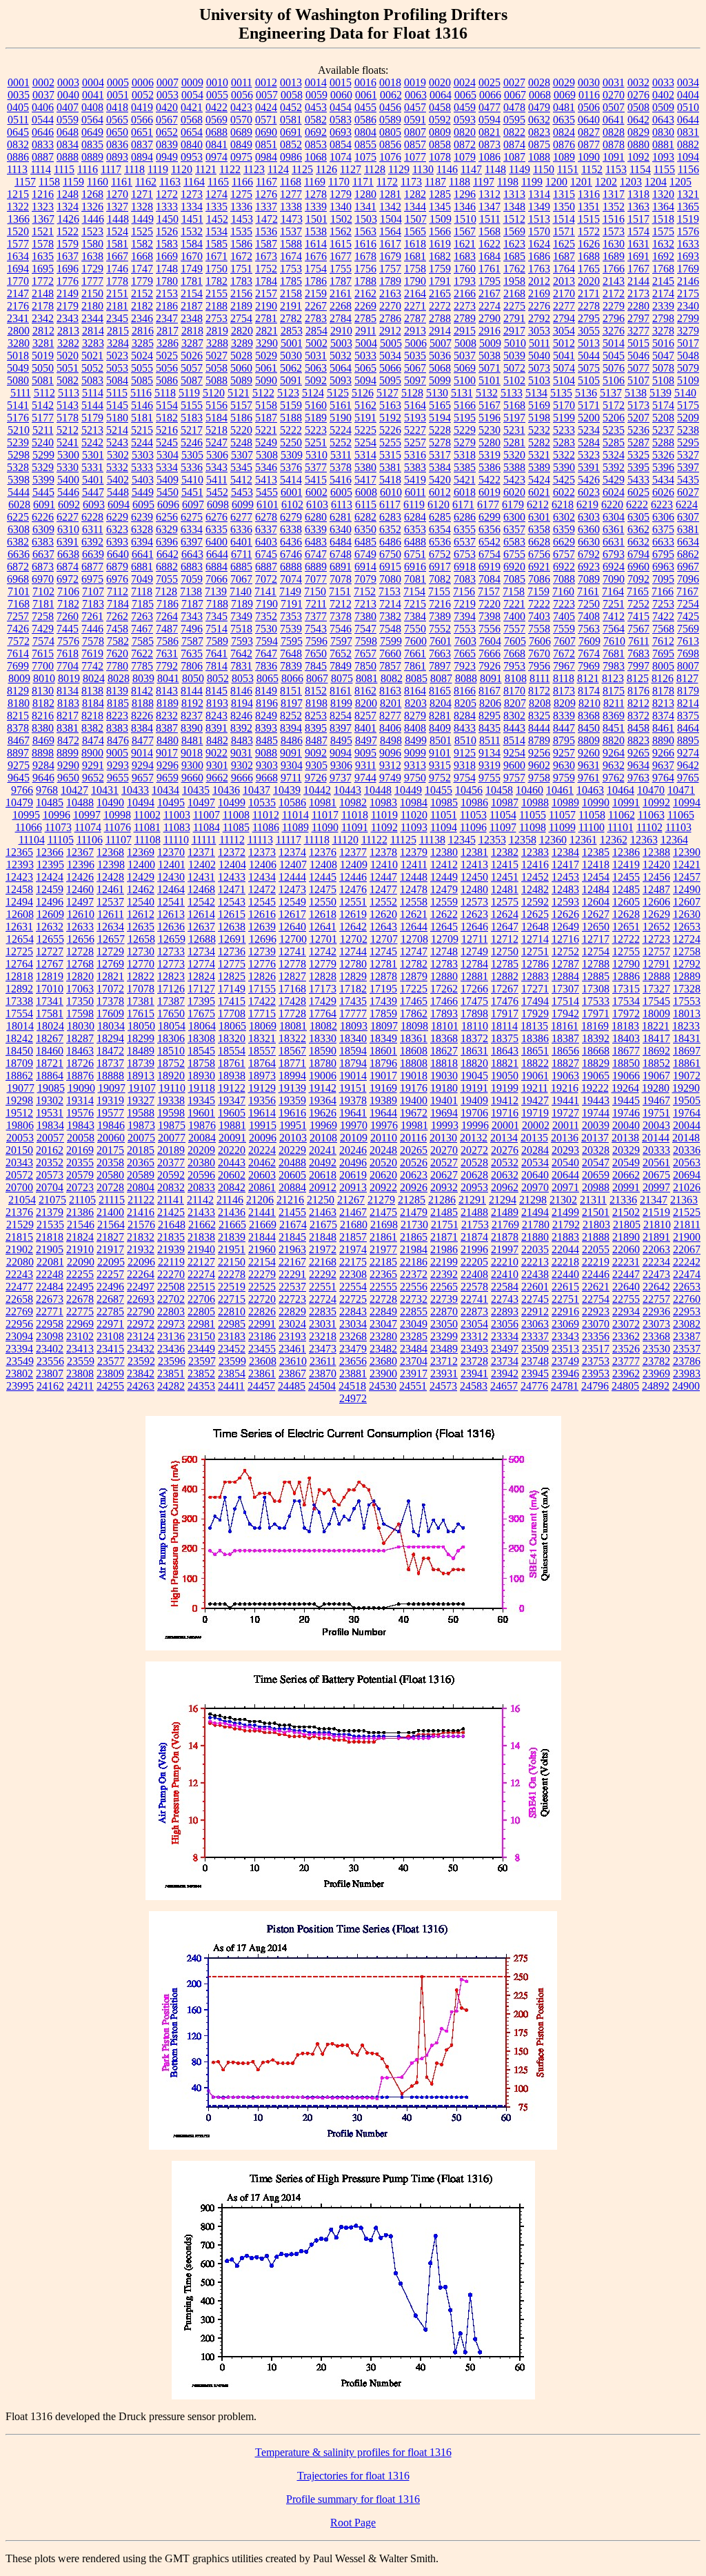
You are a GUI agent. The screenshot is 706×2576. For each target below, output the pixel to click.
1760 (465, 269)
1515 (589, 219)
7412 (614, 616)
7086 (539, 579)
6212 (538, 505)
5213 (92, 430)
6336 (241, 529)
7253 (663, 604)
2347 (167, 318)
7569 (688, 629)
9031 (241, 753)
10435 (196, 790)
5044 (589, 356)
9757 (514, 778)
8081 (367, 678)
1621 (465, 244)
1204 (656, 182)
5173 (638, 405)
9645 (19, 778)
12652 (656, 927)
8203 (416, 703)
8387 (167, 728)
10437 (256, 790)
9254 (514, 753)
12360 (553, 840)
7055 (167, 579)
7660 (390, 653)
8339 (564, 716)
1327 (117, 207)
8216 (43, 716)
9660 (192, 778)
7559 (564, 629)
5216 (167, 430)
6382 (18, 542)
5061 (266, 368)
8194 (242, 703)
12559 (444, 902)
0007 (168, 82)
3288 (217, 343)
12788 (596, 964)
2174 (663, 293)
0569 (216, 120)
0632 (539, 120)
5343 (216, 467)
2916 (490, 331)
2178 (43, 306)
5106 (614, 380)
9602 (539, 765)
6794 (638, 554)
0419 (142, 107)
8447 (564, 728)
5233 (564, 430)
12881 (474, 976)
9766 (22, 790)
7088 (564, 579)
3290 (267, 343)
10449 (408, 790)
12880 (444, 976)
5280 (490, 442)
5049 (18, 368)
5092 (316, 380)
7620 (117, 653)
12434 (262, 877)
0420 (167, 107)
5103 (539, 380)
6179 (513, 505)
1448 (118, 219)
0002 (43, 82)
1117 (111, 169)
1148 (495, 169)
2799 (688, 318)
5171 (589, 405)
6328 (142, 529)
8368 (589, 716)
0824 (564, 132)
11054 (503, 815)
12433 (232, 877)
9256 (539, 753)
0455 (365, 107)
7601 (441, 641)
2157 (266, 293)
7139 (216, 591)
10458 (499, 790)
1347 (490, 207)
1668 (142, 256)
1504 (391, 219)
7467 (142, 629)
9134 (490, 753)
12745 (383, 951)
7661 (415, 653)
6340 (341, 529)
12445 (323, 877)
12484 (596, 889)
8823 (638, 740)
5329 (43, 467)
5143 (68, 405)
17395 (201, 1001)
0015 (341, 82)
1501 (316, 219)
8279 (415, 716)
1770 (18, 281)
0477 (490, 107)
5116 (141, 393)
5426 (589, 480)
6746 (291, 554)
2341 (18, 318)
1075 (365, 157)
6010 (391, 492)
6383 (43, 542)
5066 (390, 368)
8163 (390, 691)
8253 (316, 716)
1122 (230, 169)
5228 (440, 430)
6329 (167, 529)
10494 (141, 802)
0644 (688, 120)
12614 (201, 914)
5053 (117, 368)
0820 (465, 132)
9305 (316, 765)
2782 (291, 318)
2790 (490, 318)
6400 (216, 542)
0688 (216, 132)
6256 (167, 517)
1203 (631, 182)
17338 (19, 1001)
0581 (291, 120)
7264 (167, 616)
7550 (415, 629)
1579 (68, 244)
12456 (656, 877)
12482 (535, 889)
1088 (539, 157)
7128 (166, 591)
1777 (92, 281)
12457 (687, 877)
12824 (201, 976)
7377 (316, 616)
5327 (688, 455)
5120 (214, 393)
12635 (141, 927)
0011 (242, 82)
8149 (266, 691)
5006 (416, 343)
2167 (490, 293)
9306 (341, 765)
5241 (68, 442)
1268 (92, 194)
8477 (143, 740)
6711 (242, 554)
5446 (68, 492)
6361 (614, 529)
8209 (565, 703)
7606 (540, 641)
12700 (293, 939)
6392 (92, 542)
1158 (49, 182)
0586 (365, 120)
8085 (416, 678)
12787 (565, 964)
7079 (365, 579)
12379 (414, 852)
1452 (217, 219)
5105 (589, 380)
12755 (626, 951)
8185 (118, 703)
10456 (469, 790)
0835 (92, 144)
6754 (490, 554)
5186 (241, 418)
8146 (241, 691)
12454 (596, 877)
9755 (490, 778)
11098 (533, 827)
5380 (365, 467)
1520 (18, 231)
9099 (415, 753)
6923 (589, 567)
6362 (638, 529)
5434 (663, 480)
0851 (266, 144)
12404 (232, 865)
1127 (351, 169)
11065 (681, 815)
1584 (192, 244)
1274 (216, 194)
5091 (291, 380)
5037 (465, 356)
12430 (171, 877)
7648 (291, 653)
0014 (316, 82)
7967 (564, 666)
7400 (514, 616)
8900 (92, 753)
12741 (292, 951)
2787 (415, 318)
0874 (514, 144)
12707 (384, 939)
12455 (626, 877)
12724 (687, 939)
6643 (192, 554)
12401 (172, 865)
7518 (241, 629)
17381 (141, 1001)
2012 (539, 281)
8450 (589, 728)
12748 (444, 951)
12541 (171, 902)
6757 (564, 554)
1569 (514, 231)
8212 (638, 703)
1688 (589, 256)
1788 (365, 281)
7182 (68, 604)
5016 (663, 343)
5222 (291, 430)
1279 (341, 194)
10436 (226, 790)
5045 (614, 356)
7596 (316, 641)
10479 (19, 802)
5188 (291, 418)
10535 (262, 802)
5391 (589, 467)
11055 (533, 815)
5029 (266, 356)
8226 (142, 716)
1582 (142, 244)
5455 (267, 492)
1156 (688, 169)
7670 (539, 653)
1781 (192, 281)
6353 (415, 529)
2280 (638, 306)
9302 (242, 765)
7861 (415, 666)
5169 (539, 405)
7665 (465, 653)
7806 (192, 666)
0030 (589, 82)
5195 (465, 418)
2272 (440, 306)
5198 (539, 418)
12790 (626, 964)
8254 (341, 716)
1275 (241, 194)
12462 (141, 889)
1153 (616, 169)
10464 (621, 790)
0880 (638, 144)
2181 (117, 306)
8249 (266, 716)
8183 (68, 703)
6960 (638, 567)
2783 (316, 318)
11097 (503, 827)
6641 (143, 554)
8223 (117, 716)
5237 (663, 430)
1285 (440, 194)
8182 (43, 703)
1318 (638, 194)
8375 (688, 716)
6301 (539, 517)
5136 (586, 393)
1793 (465, 281)
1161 (122, 182)
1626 (589, 244)
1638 (92, 256)
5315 (390, 455)
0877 (589, 144)
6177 (488, 505)
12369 (141, 852)
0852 (291, 144)
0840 (192, 144)
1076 (390, 157)
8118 (564, 678)
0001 (19, 82)
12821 (110, 976)
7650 (316, 653)
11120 (345, 840)
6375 (663, 529)
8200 (366, 703)
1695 (43, 269)
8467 (19, 740)
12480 (474, 889)
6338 (291, 529)
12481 (505, 889)
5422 (490, 480)
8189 (168, 703)
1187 (435, 182)
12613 (171, 914)
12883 (535, 976)
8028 (119, 678)
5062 (291, 368)
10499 (232, 802)
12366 (50, 852)
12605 (626, 902)
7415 (638, 616)
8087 (441, 678)
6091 (44, 505)
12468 (201, 889)
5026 (192, 356)
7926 (490, 666)
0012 (266, 82)
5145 (117, 405)
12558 (414, 902)
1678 (365, 256)
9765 (688, 778)
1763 (539, 269)
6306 (663, 517)
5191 (365, 418)
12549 (292, 902)
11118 (317, 840)
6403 (266, 542)
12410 (384, 865)
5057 (192, 368)
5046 (638, 356)
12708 (414, 939)
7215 (415, 604)
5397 (688, 467)
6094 (119, 505)
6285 (440, 517)
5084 (117, 380)
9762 (614, 778)
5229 (465, 430)
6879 (117, 567)
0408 (92, 107)
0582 (316, 120)
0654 (192, 132)
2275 (514, 306)
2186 (167, 306)
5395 (638, 467)
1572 (589, 231)
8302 (514, 716)
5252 (341, 442)
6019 (490, 492)
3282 (68, 343)
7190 (267, 604)
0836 (117, 144)
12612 (141, 914)
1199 (532, 182)
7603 (465, 641)
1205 (680, 182)
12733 (171, 951)
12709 (445, 939)
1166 (242, 182)
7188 (217, 604)
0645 (18, 132)
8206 (490, 703)
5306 (217, 455)
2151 (117, 293)
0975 (241, 157)
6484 (341, 542)
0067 (515, 95)
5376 (291, 467)
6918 (465, 567)
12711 (475, 939)
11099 (562, 827)
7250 (589, 604)
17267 (505, 989)
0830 (663, 132)
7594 (267, 641)
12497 (80, 902)
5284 (589, 442)
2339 (663, 306)
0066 (490, 95)
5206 (614, 418)
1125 (302, 169)
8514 (514, 740)
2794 (564, 318)
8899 (68, 753)
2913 (415, 331)
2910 (341, 331)
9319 (490, 765)
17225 (414, 989)
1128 (375, 169)
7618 (68, 653)
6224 (687, 505)
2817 (168, 331)
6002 (316, 492)
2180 (92, 306)
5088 (216, 380)
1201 (581, 182)
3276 (614, 331)
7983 (614, 666)
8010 (44, 678)
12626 (565, 914)
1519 (688, 219)
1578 (43, 244)
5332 (117, 467)
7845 (316, 666)
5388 (514, 467)
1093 (663, 157)
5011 (539, 343)
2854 (316, 331)
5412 (241, 480)
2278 (589, 306)
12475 (323, 889)
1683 (465, 256)
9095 (365, 753)
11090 (325, 827)
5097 (415, 380)
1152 (592, 169)
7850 (365, 666)
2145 (663, 281)
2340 (688, 306)
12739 (262, 951)
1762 (514, 269)
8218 (92, 716)
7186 (168, 604)
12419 (626, 865)
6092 (69, 505)
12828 (323, 976)
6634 (688, 542)
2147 (18, 293)
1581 (117, 244)
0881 (663, 144)
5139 (660, 393)
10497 (201, 802)
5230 (490, 430)
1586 (241, 244)
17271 (535, 989)
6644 (217, 554)
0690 (266, 132)
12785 (505, 964)
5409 (168, 480)
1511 (490, 219)
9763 (638, 778)
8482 (217, 740)
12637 (201, 927)
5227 (415, 430)
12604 (596, 902)
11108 (148, 840)
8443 (514, 728)
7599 (391, 641)
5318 (465, 455)
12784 (474, 964)
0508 (638, 107)
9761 (589, 778)
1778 (117, 281)
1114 (41, 169)
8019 (69, 678)
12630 (687, 914)
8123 (613, 678)
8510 (465, 740)
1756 (365, 269)
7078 (341, 579)
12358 (523, 840)
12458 (19, 889)
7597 (341, 641)
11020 (414, 815)
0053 (168, 95)
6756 (539, 554)
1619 (440, 244)
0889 (92, 157)
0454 (341, 107)
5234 (589, 430)
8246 (241, 716)
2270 (390, 306)
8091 (491, 678)
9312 (390, 765)
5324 (614, 455)
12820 (80, 976)
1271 (142, 194)
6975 (92, 579)
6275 (192, 517)
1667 (117, 256)
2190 (266, 306)
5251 (316, 442)
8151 (291, 691)
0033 (663, 82)
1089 (564, 157)
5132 (487, 393)
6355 (465, 529)
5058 (216, 368)
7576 (68, 641)
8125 (638, 678)
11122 (374, 840)
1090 (589, 157)
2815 (118, 331)
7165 (638, 591)
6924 (614, 567)
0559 (68, 120)
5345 (241, 467)
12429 (141, 877)
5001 (292, 343)
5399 (43, 480)
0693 (341, 132)
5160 (316, 405)
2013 (564, 281)
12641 (323, 927)
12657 (111, 939)
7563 (589, 629)
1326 (92, 207)
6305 (638, 517)
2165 (440, 293)
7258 (43, 616)
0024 (465, 82)
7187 (192, 604)
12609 (50, 914)
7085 (514, 579)
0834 (68, 144)
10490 (110, 802)
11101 (621, 827)
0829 (638, 132)
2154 (192, 293)
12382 (505, 852)
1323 (43, 207)
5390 (564, 467)
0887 (43, 157)
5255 (390, 442)
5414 (291, 480)
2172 (614, 293)
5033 (365, 356)
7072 (266, 579)
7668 (514, 653)
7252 (638, 604)
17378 (110, 1001)
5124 (313, 393)
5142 (43, 405)
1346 (465, 207)
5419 (415, 480)
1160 (98, 182)
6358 (539, 529)
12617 (292, 914)
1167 (266, 182)
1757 (390, 269)
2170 (564, 293)
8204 (441, 703)
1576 (688, 231)
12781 (383, 964)
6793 (614, 554)
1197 (484, 182)
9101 (440, 753)
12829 (353, 976)
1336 (241, 207)
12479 (444, 889)
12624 (505, 914)
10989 (565, 802)
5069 (465, 368)
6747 (316, 554)
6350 (365, 529)
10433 (135, 790)
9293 (118, 765)
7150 (315, 591)
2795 (589, 318)
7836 (266, 666)
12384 (565, 852)
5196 (490, 418)
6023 (589, 492)
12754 (596, 951)
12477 (383, 889)
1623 (514, 244)
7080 (390, 579)
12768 (80, 964)
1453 (242, 219)
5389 (539, 467)
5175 (688, 405)
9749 (390, 778)
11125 (403, 840)
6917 (440, 567)
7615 (43, 653)
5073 (539, 368)
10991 (626, 802)
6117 (390, 505)
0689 (241, 132)
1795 (490, 281)
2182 (142, 306)
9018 (192, 753)
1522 (68, 231)
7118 (142, 591)
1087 (514, 157)
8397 (341, 728)
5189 (316, 418)
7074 (291, 579)
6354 (440, 529)
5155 (192, 405)
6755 (514, 554)
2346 (142, 318)
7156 (464, 591)
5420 (440, 480)
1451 (192, 219)
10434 (165, 790)
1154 (640, 169)
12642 (353, 927)
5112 (44, 393)
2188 (216, 306)
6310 (68, 529)
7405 (564, 616)
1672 (241, 256)
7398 (490, 616)
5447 (93, 492)
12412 (444, 865)
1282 (415, 194)
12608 (20, 914)
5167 (490, 405)
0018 (390, 82)
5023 (117, 356)
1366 (19, 219)
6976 (117, 579)
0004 (93, 82)
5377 (316, 467)
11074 (88, 827)
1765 (589, 269)
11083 (177, 827)
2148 (43, 293)
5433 (638, 480)
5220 (241, 430)
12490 (687, 889)
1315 (564, 194)
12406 (263, 865)
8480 (168, 740)
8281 (440, 716)
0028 (539, 82)
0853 (316, 144)
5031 (316, 356)
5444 (19, 492)
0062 (391, 95)
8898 (43, 753)
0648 (68, 132)
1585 (216, 244)
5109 (688, 380)
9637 (663, 765)
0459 (465, 107)
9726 (316, 778)
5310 (316, 455)
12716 (565, 939)
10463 (590, 790)
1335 (216, 207)
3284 (118, 343)
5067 (415, 368)
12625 (535, 914)
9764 (663, 778)
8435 (490, 728)
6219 (587, 505)
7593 (242, 641)
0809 (440, 132)
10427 (74, 790)
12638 (232, 927)
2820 (242, 331)
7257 (18, 616)
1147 (471, 169)
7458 (117, 629)
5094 (365, 380)
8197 (292, 703)
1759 (440, 269)
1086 (490, 157)
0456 (390, 107)
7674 (589, 653)
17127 (201, 989)
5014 (614, 343)
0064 (441, 95)
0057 (267, 95)
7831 (241, 666)
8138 (92, 691)
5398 (19, 480)
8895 (688, 740)
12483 (565, 889)
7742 (92, 666)
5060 (241, 368)
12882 (505, 976)
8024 (94, 678)
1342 (390, 207)
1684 (490, 256)
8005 (663, 666)
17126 (171, 989)
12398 (111, 865)
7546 (341, 629)
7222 (539, 604)
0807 (415, 132)
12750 (505, 951)
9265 (638, 753)
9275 (19, 765)
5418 (390, 480)
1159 (73, 182)
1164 (194, 182)
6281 (341, 517)
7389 (440, 616)
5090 (266, 380)
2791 (514, 318)
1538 (316, 231)
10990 (596, 802)
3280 (19, 343)
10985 (444, 802)
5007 (441, 343)
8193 (217, 703)
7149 (290, 591)
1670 (192, 256)
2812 (43, 331)
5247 (216, 442)
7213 (365, 604)
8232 (167, 716)
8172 (539, 691)
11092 (384, 827)
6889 (316, 567)
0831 (688, 132)
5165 (440, 405)
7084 (490, 579)
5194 (440, 418)
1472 (267, 219)
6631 (614, 542)
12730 (141, 951)
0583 (341, 120)
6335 (216, 529)
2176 (18, 306)
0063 (416, 95)
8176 (638, 691)
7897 (440, 666)
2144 (638, 281)
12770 (141, 964)
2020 (589, 281)
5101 (490, 380)
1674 (291, 256)
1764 (564, 269)
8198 (316, 703)
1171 (363, 182)
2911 (366, 331)
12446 (353, 877)
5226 (390, 430)
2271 (415, 306)
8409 (440, 728)
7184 (118, 604)
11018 (355, 815)
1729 (92, 269)
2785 (365, 318)
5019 (43, 356)
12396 (81, 865)
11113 (260, 840)
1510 (465, 219)
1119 (158, 169)
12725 (19, 951)
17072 (110, 989)
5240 (43, 442)
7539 (291, 629)
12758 (687, 951)
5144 (92, 405)
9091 (291, 753)
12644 (414, 927)
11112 (232, 840)
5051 (68, 368)
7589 (217, 641)
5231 (514, 430)
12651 (626, 927)
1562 (341, 231)
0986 (291, 157)
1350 (564, 207)
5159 (291, 405)
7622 (142, 653)
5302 (118, 455)
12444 (292, 877)
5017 (688, 343)
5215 (142, 430)
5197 (514, 418)
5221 (266, 430)
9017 (167, 753)
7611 (639, 641)
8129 (18, 691)
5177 (43, 418)
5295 (688, 442)
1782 (216, 281)
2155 (216, 293)
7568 (663, 629)
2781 (266, 318)
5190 (341, 418)
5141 (18, 405)
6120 (438, 505)
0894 (142, 157)
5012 (564, 343)
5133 (512, 393)
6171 (463, 505)
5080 (18, 380)
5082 (68, 380)
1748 (167, 269)
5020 (68, 356)
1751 (241, 269)
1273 (192, 194)
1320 (663, 194)
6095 (143, 505)
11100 (592, 827)
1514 (564, 219)
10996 (57, 815)
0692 (316, 132)
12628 (626, 914)
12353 (492, 840)
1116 (88, 169)
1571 (564, 231)
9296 (168, 765)
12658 (141, 939)
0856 (390, 144)
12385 (596, 852)
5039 (514, 356)
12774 (201, 964)
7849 (341, 666)
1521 (43, 231)
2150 (92, 293)
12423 (19, 877)
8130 (43, 691)
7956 (539, 666)
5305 (192, 455)
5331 (92, 467)
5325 (638, 455)
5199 (564, 418)
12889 (687, 976)
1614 (316, 244)
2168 (514, 293)
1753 (291, 269)
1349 (539, 207)
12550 (323, 902)
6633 (663, 542)
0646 (43, 132)
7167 (687, 591)
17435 (353, 1001)
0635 (564, 120)
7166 (663, 591)
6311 (93, 529)
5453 (242, 492)
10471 (681, 790)
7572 (19, 641)
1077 (415, 157)
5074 (564, 368)
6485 (365, 542)
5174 (663, 405)
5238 (688, 430)
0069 (565, 95)
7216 (440, 604)
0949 (167, 157)
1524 (117, 231)
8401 (365, 728)
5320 (514, 455)
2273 (465, 306)
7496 (192, 629)
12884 (565, 976)
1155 (664, 169)
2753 (216, 318)
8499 (416, 740)
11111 (204, 840)
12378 (383, 852)
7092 (638, 579)
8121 (588, 678)
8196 (267, 703)
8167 (490, 691)
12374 (292, 852)
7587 (192, 641)
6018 (465, 492)
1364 (663, 207)
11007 (206, 815)
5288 (663, 442)
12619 (353, 914)
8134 (68, 691)
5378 (341, 467)
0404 (688, 95)
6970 (43, 579)
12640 (292, 927)
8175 (614, 691)
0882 (688, 144)
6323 (117, 529)
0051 (118, 95)
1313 (514, 194)
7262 (117, 616)
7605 (515, 641)
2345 (117, 318)
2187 (192, 306)
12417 (565, 865)
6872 (18, 567)
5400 (68, 480)
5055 (142, 368)
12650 (596, 927)
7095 (663, 579)
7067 (241, 579)
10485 (50, 802)
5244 (142, 442)
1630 (614, 244)
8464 (688, 728)
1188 (460, 182)
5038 (490, 356)
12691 (232, 939)
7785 (142, 666)
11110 (176, 840)
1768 (663, 269)
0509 (663, 107)
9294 (143, 765)
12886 (626, 976)
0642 (638, 120)
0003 (68, 82)
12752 (565, 951)
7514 (216, 629)
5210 (19, 430)
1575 (663, 231)
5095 (390, 380)
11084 (206, 827)
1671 (216, 256)
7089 (589, 579)
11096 (473, 827)
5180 (117, 418)
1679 (390, 256)
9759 (564, 778)
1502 (341, 219)
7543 (316, 629)
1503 (366, 219)
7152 (365, 591)
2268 (341, 306)
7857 (390, 666)
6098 (218, 505)
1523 (92, 231)
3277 (638, 331)
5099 (440, 380)
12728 (80, 951)
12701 (323, 939)
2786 (390, 318)
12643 (383, 927)
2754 (241, 318)
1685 (514, 256)
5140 (685, 393)
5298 (19, 455)
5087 (192, 380)
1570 (539, 231)
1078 (440, 157)
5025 (167, 356)
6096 (168, 505)
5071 (490, 368)
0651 (142, 132)
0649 (92, 132)
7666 (490, 653)
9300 (192, 765)
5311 (341, 455)
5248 (241, 442)
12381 (474, 852)
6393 (117, 542)
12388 (656, 852)
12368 (110, 852)
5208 (663, 418)
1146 (447, 169)
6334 (192, 529)
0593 (465, 120)
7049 (142, 579)
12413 (474, 865)
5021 (92, 356)
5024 (142, 356)
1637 (68, 256)
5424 (539, 480)
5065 (365, 368)
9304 (292, 765)
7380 (365, 616)
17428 (292, 1001)
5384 (440, 467)
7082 (440, 579)
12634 (110, 927)
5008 (465, 343)
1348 (514, 207)
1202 (606, 182)
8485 (267, 740)
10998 (117, 815)
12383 (535, 852)
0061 (366, 95)
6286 (465, 517)
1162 (146, 182)
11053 (473, 815)
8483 (242, 740)
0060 (341, 95)
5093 (341, 380)
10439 (287, 790)
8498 (391, 740)
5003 (341, 343)
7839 (291, 666)
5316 (415, 455)
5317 (440, 455)
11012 (266, 815)
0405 (18, 107)
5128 (412, 393)
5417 (365, 480)
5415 (316, 480)
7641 (216, 653)
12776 (262, 964)
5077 (638, 368)
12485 (626, 889)
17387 (171, 1001)
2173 (638, 293)
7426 (18, 629)
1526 (167, 231)
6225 (18, 517)
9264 (614, 753)
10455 (438, 790)
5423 (514, 480)
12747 (414, 951)
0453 (316, 107)
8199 (341, 703)
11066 (29, 827)
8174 (589, 691)
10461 (560, 790)
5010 (515, 343)
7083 (465, 579)
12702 (354, 939)
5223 (316, 430)
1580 (92, 244)
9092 (316, 753)
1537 (291, 231)
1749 (192, 269)
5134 (536, 393)
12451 (505, 877)
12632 (50, 927)
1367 (43, 219)
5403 (143, 480)
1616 (365, 244)
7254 (688, 604)
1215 (18, 194)
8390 (192, 728)
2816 (143, 331)
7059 (192, 579)
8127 (687, 678)
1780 (167, 281)
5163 (390, 405)
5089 (241, 380)
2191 (291, 306)
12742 (323, 951)
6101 (268, 505)
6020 (514, 492)
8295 (490, 716)
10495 (171, 802)
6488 (415, 542)
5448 (118, 492)
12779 (323, 964)
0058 (292, 95)
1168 (291, 182)
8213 (663, 703)
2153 (167, 293)
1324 (68, 207)
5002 (316, 343)
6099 (243, 505)
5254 (365, 442)
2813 (68, 331)
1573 (614, 231)
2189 (241, 306)
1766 (614, 269)
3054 (564, 331)
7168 (19, 604)
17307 (565, 989)
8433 (465, 728)
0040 (68, 95)
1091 (614, 157)
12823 (171, 976)
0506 (589, 107)
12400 (141, 865)
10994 (687, 802)
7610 (614, 641)
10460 (529, 790)
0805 (390, 132)
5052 (92, 368)
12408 (323, 865)
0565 (117, 120)
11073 (58, 827)
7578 (93, 641)
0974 (216, 157)
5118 (165, 393)
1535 (241, 231)
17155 (262, 989)
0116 (589, 95)
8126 (663, 678)
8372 (638, 716)
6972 (68, 579)
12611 (111, 914)
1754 (316, 269)
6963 (663, 567)
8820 (614, 740)
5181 (142, 418)
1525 (142, 231)
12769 (110, 964)
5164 (415, 405)
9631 (589, 765)
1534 (216, 231)
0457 (415, 107)
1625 (564, 244)
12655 (50, 939)
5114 (93, 393)
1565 (415, 231)
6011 (415, 492)
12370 (171, 852)
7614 (18, 653)
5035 (415, 356)
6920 (514, 567)
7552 (440, 629)
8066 (292, 678)
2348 (192, 318)
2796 (614, 318)
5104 (564, 380)
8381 (68, 728)
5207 (638, 418)
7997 (638, 666)
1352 (614, 207)
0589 (390, 120)
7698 (688, 653)
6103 (317, 505)
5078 (663, 368)
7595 (292, 641)
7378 (341, 616)
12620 (383, 914)
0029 (564, 82)
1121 (206, 169)
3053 (539, 331)
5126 (363, 393)
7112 (118, 591)
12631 (19, 927)
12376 (323, 852)
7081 (415, 579)
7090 (614, 579)
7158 (514, 591)
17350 (80, 1001)
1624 (539, 244)
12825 (232, 976)
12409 (354, 865)
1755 (341, 269)
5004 (366, 343)
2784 (341, 318)
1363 (638, 207)
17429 (323, 1001)
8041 (168, 678)
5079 (688, 368)
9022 (216, 753)
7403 (539, 616)
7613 (688, 641)
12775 (232, 964)
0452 (291, 107)
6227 (68, 517)
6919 (490, 567)
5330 (68, 467)
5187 (266, 418)
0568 (192, 120)
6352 (390, 529)
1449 (143, 219)
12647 (505, 927)
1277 (291, 194)
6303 (589, 517)
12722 (626, 939)
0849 (241, 144)
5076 (614, 368)
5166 (465, 405)
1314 (539, 194)
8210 (589, 703)
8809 (589, 740)
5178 (68, 418)
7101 (19, 591)
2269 (365, 306)
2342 (43, 318)
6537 (465, 542)
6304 (614, 517)
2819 (217, 331)
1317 (614, 194)
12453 (565, 877)
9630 (564, 765)
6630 (589, 542)
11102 (649, 827)
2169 (539, 293)
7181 (43, 604)
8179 (688, 691)
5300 (68, 455)
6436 (291, 542)
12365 (19, 852)
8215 (18, 716)
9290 (68, 765)
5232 (539, 430)
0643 (663, 120)
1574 (638, 231)
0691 (291, 132)
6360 (589, 529)
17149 (232, 989)
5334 (167, 467)
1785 (291, 281)
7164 (613, 591)
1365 (688, 207)
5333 (142, 467)
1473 (292, 219)
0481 (564, 107)
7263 (142, 616)
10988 (535, 802)
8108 (516, 678)
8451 (614, 728)
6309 (43, 529)
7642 (241, 653)
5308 (267, 455)
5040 (539, 356)
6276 (216, 517)
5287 (638, 442)
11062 (622, 815)
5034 (390, 356)
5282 (539, 442)
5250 (291, 442)
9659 (168, 778)
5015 (638, 343)
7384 (415, 616)
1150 (544, 169)
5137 (611, 393)
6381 (688, 529)
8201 (391, 703)
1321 (688, 194)
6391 (68, 542)
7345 (216, 616)
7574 (43, 641)
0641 (614, 120)
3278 (663, 331)
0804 (365, 132)
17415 (232, 1001)
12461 (110, 889)
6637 (43, 554)
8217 (68, 716)
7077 (316, 579)
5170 (564, 405)
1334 (192, 207)
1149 (520, 169)
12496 (50, 902)
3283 (93, 343)
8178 (663, 691)
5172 (614, 405)
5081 (43, 380)
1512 (514, 219)
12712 (505, 939)
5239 (18, 442)
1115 (64, 169)
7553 (465, 629)
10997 (87, 815)
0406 (43, 107)
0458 (440, 107)
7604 (490, 641)
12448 (414, 877)
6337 (266, 529)
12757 (656, 951)
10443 (347, 790)
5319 (490, 455)
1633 (688, 244)
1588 (291, 244)
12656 (81, 939)
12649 (565, 927)
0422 (216, 107)
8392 (241, 728)
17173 (323, 989)
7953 (514, 666)
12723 (656, 939)
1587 (266, 244)
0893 (117, 157)
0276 (638, 95)
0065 (465, 95)
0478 (514, 107)
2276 (539, 306)
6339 (316, 529)
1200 (556, 182)
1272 (167, 194)
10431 (105, 790)
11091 (355, 827)
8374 (663, 716)
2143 (614, 281)
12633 (80, 927)
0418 (117, 107)
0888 (68, 157)
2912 (390, 331)
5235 (614, 430)
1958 (514, 281)
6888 (291, 567)
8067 (317, 678)
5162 (365, 405)
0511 (18, 120)
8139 (117, 691)
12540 (141, 902)
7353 (291, 616)
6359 (564, 529)
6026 (663, 492)
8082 (392, 678)
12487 (656, 889)
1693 (688, 256)
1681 (415, 256)
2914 (440, 331)
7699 (18, 666)
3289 (242, 343)
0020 (440, 82)
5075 (589, 368)
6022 (564, 492)
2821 (267, 331)
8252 (291, 716)
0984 (266, 157)
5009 (490, 343)
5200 (589, 418)
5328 (18, 467)
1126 (326, 169)
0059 (316, 95)
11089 (295, 827)
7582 (118, 641)
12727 (50, 951)
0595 (514, 120)
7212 (341, 604)
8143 (167, 691)
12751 (535, 951)
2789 (465, 318)
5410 (192, 480)
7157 (489, 591)
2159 (316, 293)
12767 (50, 964)
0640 (589, 120)
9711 (291, 778)
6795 (663, 554)
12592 (535, 902)
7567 (638, 629)
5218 (216, 430)
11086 (266, 827)
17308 (596, 989)
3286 (168, 343)
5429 (614, 480)
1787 (341, 281)
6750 (390, 554)
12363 (644, 840)
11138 (432, 840)
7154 (414, 591)
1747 (142, 269)
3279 (688, 331)
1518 (663, 219)
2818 (192, 331)
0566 (142, 120)
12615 (232, 914)
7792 (167, 666)
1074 (341, 157)
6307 (688, 517)
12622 (444, 914)
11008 (236, 815)
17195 (383, 989)
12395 (50, 865)
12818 (19, 976)
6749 (365, 554)
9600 (514, 765)
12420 (656, 865)
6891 (341, 567)
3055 (589, 331)
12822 (141, 976)
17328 (687, 989)
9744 (365, 778)
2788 (440, 318)
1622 (490, 244)
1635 (43, 256)
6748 (341, 554)
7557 (514, 629)
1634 (18, 256)
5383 (415, 467)
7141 (265, 591)
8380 (43, 728)
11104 (32, 840)
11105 (61, 840)
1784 (266, 281)
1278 (316, 194)
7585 (143, 641)
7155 (439, 591)
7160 (563, 591)
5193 (415, 418)
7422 (663, 616)
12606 (656, 902)
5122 (263, 393)
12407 (293, 865)
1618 (415, 244)
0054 (192, 95)
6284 (415, 517)
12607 (687, 902)
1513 (539, 219)
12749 (474, 951)
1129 (399, 169)
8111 (540, 678)
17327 (656, 989)
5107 (638, 380)
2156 (241, 293)
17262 (444, 989)
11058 (592, 815)
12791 (656, 964)
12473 (292, 889)
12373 (262, 852)
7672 (564, 653)
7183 (93, 604)
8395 (316, 728)
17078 (141, 989)
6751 (415, 554)
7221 (514, 604)
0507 (614, 107)
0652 (167, 132)
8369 (614, 716)
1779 (142, 281)
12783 (444, 964)
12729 (110, 951)
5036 (440, 356)
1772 (43, 281)
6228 (92, 517)
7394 (465, 616)
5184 (216, 418)
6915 (390, 567)
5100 (465, 380)
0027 (514, 82)
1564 (390, 231)
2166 (465, 293)
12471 (232, 889)
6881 (142, 567)
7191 (292, 604)
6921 (539, 567)
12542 (201, 902)
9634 (638, 765)
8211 (614, 703)
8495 (341, 740)
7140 (241, 591)
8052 (218, 678)
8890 (663, 740)
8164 (415, 691)
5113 (69, 393)
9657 (143, 778)
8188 (143, 703)
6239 (142, 517)
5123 (288, 393)
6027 (688, 492)
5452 (217, 492)
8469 (43, 740)
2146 (688, 281)
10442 (317, 790)
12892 (19, 989)
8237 (192, 716)
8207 (515, 703)
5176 (18, 418)
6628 (539, 542)
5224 (341, 430)
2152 (142, 293)
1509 (441, 219)
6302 (564, 517)
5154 (167, 405)
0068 (540, 95)
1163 (170, 182)
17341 (50, 1001)
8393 (266, 728)
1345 (440, 207)
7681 (614, 653)
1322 (18, 207)
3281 (43, 343)
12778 (292, 964)
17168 (292, 989)
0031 (614, 82)
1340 (341, 207)
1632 (663, 244)
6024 (614, 492)
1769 (688, 269)
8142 (142, 691)
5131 (462, 393)
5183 (192, 418)
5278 (440, 442)
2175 (688, 293)
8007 (688, 666)
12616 (262, 914)
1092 (638, 157)
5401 (93, 480)
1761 (490, 269)
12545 (262, 902)
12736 (232, 951)
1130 (423, 169)
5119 (189, 393)
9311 (366, 765)
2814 (93, 331)
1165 (218, 182)
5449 (143, 492)
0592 (440, 120)
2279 (614, 306)
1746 (117, 269)
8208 (540, 703)
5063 (316, 368)
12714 (535, 939)
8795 (564, 740)
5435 (688, 480)
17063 (80, 989)
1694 (18, 269)
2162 (365, 293)
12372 (232, 852)
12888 (656, 976)
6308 (19, 529)
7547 (365, 629)
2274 (490, 306)
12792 (687, 964)
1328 (142, 207)
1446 (93, 219)
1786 (316, 281)
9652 (93, 778)
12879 (414, 976)
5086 (167, 380)
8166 (465, 691)
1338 (291, 207)
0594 (490, 120)
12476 (353, 889)
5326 (663, 455)
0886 (18, 157)
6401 (241, 542)
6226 (43, 517)
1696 (68, 269)
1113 (17, 169)
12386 (626, 852)
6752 (440, 554)
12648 (535, 927)
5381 (390, 467)
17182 (353, 989)
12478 (414, 889)
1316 (589, 194)
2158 (291, 293)
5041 (564, 356)
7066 (216, 579)
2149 (68, 293)
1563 (365, 231)
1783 (241, 281)
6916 (415, 567)
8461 (663, 728)
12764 (19, 964)
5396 (663, 467)
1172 (387, 182)
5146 (142, 405)
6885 (241, 567)
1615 (341, 244)
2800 (19, 331)
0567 (167, 120)
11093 (414, 827)
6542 (490, 542)
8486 (292, 740)
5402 (118, 480)
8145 (216, 691)
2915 (465, 331)
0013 (291, 82)
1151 (568, 169)
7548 (390, 629)
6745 (266, 554)
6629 (564, 542)
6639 (93, 554)
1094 (688, 157)
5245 (167, 442)
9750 (415, 778)
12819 (50, 976)
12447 (383, 877)
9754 (465, 778)
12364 (674, 840)
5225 (365, 430)
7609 (589, 641)
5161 (341, 405)
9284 (43, 765)
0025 (490, 82)
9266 (663, 753)
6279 (291, 517)
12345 (462, 840)
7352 (266, 616)
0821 (490, 132)
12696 (263, 939)
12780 (353, 964)
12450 (474, 877)
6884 (216, 567)
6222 (637, 505)
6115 (366, 505)
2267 (316, 306)
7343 (192, 616)
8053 (243, 678)
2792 (539, 318)
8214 (688, 703)
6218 (563, 505)
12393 (20, 865)
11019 (384, 815)
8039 (143, 678)
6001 (292, 492)
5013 (589, 343)
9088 (266, 753)
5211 (43, 430)
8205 (465, 703)
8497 (366, 740)
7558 (539, 629)
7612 (663, 641)
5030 (291, 356)
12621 (414, 914)
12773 (171, 964)
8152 (316, 691)
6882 (167, 567)
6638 (68, 554)
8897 (18, 753)
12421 (687, 865)
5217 (192, 430)
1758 (415, 269)
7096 (688, 579)
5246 (192, 442)
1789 (390, 281)
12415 (505, 865)
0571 (266, 120)
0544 (43, 120)
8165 (440, 691)
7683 (638, 653)
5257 (415, 442)
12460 (80, 889)
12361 (583, 840)
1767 (638, 269)
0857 (415, 144)
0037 (43, 95)
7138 (191, 591)
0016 (365, 82)
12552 (383, 902)
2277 (564, 306)
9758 (539, 778)
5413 (266, 480)
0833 (43, 144)
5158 (266, 405)
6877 (92, 567)
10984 (414, 802)
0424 (266, 107)
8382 (92, 728)
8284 (465, 716)
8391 (216, 728)
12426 (80, 877)
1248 (68, 194)
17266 (474, 989)
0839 (167, 144)
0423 (241, 107)
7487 (167, 629)
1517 (638, 219)
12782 (414, 964)
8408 (415, 728)
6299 (490, 517)
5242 (92, 442)
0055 (217, 95)
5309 (292, 455)
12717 (596, 939)
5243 (117, 442)
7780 (117, 666)
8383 (117, 728)
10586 (292, 802)
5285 (614, 442)
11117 (289, 840)
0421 (192, 107)
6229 (117, 517)
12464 (171, 889)
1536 (266, 231)
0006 (143, 82)
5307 (242, 455)
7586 (168, 641)
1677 (341, 256)
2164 (415, 293)
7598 (366, 641)
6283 (390, 517)
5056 (167, 368)
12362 (614, 840)
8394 (291, 728)
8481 (192, 740)
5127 (387, 393)
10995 (26, 815)
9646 (43, 778)
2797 (638, 318)
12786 (535, 964)
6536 (440, 542)
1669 (167, 256)
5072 (514, 368)
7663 (440, 653)
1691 (638, 256)
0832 (18, 144)
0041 (93, 95)
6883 (192, 567)
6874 (68, 567)
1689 (614, 256)
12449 (444, 877)
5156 (216, 405)
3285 (143, 343)
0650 (117, 132)
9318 (465, 765)
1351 (589, 207)
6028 (19, 505)
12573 (474, 902)
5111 (21, 393)
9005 (117, 753)
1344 (415, 207)
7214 (390, 604)
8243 (216, 716)
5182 (167, 418)
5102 (514, 380)
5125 (338, 393)
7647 (266, 653)
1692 (663, 256)
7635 (192, 653)
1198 (508, 182)
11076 (118, 827)
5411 (217, 480)
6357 (514, 529)
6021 (539, 492)
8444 (539, 728)
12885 (596, 976)
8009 (19, 678)
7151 (340, 591)
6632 (638, 542)
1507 (416, 219)
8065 (268, 678)
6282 (365, 517)
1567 (465, 231)
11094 (444, 827)
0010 (217, 82)
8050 (193, 678)
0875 (539, 144)
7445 (68, 629)
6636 (19, 554)
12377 (353, 852)
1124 (278, 169)
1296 (465, 194)
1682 (440, 256)
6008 (366, 492)
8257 (365, 716)
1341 (365, 207)
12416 (535, 865)
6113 (342, 505)
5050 (43, 368)
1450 (168, 219)
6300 (514, 517)
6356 (490, 529)
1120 (182, 169)
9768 (47, 790)
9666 (242, 778)
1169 (315, 182)
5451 (192, 492)
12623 (474, 914)
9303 (267, 765)
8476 (118, 740)
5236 (638, 430)
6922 (564, 567)
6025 (638, 492)
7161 (588, 591)
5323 (589, 455)
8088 (466, 678)
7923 (465, 666)
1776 (68, 281)
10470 (651, 790)
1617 (390, 244)
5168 (514, 405)
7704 (68, 666)
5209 (688, 418)
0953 (192, 157)
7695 (663, 653)
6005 (341, 492)
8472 (68, 740)
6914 (365, 567)
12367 (80, 852)
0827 (589, 132)
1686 (539, 256)
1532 (192, 231)
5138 (636, 393)
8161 (341, 691)
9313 (415, 765)
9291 (93, 765)
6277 (241, 517)
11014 (295, 815)
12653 (687, 927)
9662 (217, 778)
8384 (142, 728)
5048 (688, 356)
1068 (316, 157)
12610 (81, 914)
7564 (614, 629)
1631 (638, 244)
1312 (490, 194)
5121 (239, 393)
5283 (564, 442)
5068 (440, 368)
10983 (383, 802)
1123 (254, 169)
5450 (168, 492)
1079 (465, 157)
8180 (19, 703)
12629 (656, 914)
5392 (614, 467)
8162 (365, 691)
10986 (474, 802)
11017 (325, 815)
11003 (177, 815)
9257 (564, 753)
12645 (444, 927)
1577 (18, 244)
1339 (316, 207)
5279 (465, 442)
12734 (201, 951)
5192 (390, 418)
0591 (415, 120)
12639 (262, 927)
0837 (142, 144)
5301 (93, 455)
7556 (490, 629)
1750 (216, 269)
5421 (465, 480)
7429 (43, 629)
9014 (142, 753)
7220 (490, 604)
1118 (134, 169)
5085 (142, 380)
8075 (342, 678)
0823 (539, 132)
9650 (68, 778)
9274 (688, 753)
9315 (440, 765)
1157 (25, 182)
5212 (68, 430)
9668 (267, 778)
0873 (490, 144)
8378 (18, 728)
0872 (465, 144)
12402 (202, 865)
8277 (390, 716)
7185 (143, 604)
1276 (266, 194)
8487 (316, 740)
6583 (514, 542)
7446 (92, 629)
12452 (535, 877)
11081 (147, 827)
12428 (110, 877)
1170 (339, 182)
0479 (539, 107)
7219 (465, 604)
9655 (118, 778)
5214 (117, 430)
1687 (564, 256)
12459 (50, 889)
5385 (465, 467)
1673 (266, 256)
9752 (440, 778)
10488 (80, 802)
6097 (193, 505)
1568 (490, 231)
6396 (167, 542)
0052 (143, 95)
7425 (688, 616)
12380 (444, 852)
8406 (390, 728)
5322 (564, 455)
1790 (415, 281)
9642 (688, 765)
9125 (465, 753)
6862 (688, 554)
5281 (514, 442)
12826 (262, 976)
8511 (490, 740)
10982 (353, 802)
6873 (43, 567)
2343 (68, 318)
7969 (589, 666)
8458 (638, 728)
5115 (117, 393)
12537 (110, 902)
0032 (638, 82)
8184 (93, 703)
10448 (378, 790)
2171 (589, 293)
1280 (365, 194)
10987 (505, 802)
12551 (353, 902)
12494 (19, 902)
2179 (68, 306)
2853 (292, 331)
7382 (390, 616)
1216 (43, 194)
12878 (383, 976)
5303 (143, 455)
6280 (316, 517)
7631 (167, 653)
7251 (614, 604)
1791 (440, 281)
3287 (192, 343)
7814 (216, 666)
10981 (323, 802)
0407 (68, 107)
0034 (688, 82)
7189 (242, 604)
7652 (341, 653)
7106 (68, 591)
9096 (390, 753)
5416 (341, 480)
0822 (514, 132)
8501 (441, 740)
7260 (68, 616)
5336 (192, 467)
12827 (292, 976)
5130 (437, 393)
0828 (614, 132)
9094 (341, 753)
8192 (192, 703)
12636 (171, 927)
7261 (92, 616)
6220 (612, 505)
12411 (414, 865)
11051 (444, 815)
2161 (341, 293)
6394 (142, 542)
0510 (688, 107)
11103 (678, 827)
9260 (589, 753)
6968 (18, 579)
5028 (241, 356)
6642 (168, 554)
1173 (411, 182)
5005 (391, 343)
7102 (43, 591)
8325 (539, 716)
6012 (440, 492)
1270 (117, 194)
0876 (564, 144)
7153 (390, 591)
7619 (92, 653)
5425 (564, 480)
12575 (505, 902)
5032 (341, 356)
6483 (316, 542)
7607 (565, 641)
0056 (242, 95)
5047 (663, 356)
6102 (292, 505)
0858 (440, 144)
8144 (192, 691)
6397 (192, 542)
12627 (596, 914)
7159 (538, 591)
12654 (20, 939)
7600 (416, 641)
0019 (415, 82)
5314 (365, 455)
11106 (90, 840)
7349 (241, 616)
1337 (266, 207)
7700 (43, 666)
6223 (662, 505)
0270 (614, 95)
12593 (565, 902)
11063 (651, 815)
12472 (262, 889)
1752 (266, 269)
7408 (589, 616)
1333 (167, 207)
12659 (172, 939)
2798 (663, 318)
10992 (656, 802)
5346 (266, 467)
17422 (262, 1001)
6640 (118, 554)
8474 (93, 740)
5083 (92, 380)
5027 (216, 356)
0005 (118, 82)
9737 (341, 778)
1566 (440, 231)
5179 (92, 418)
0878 (614, 144)
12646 (474, 927)
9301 (217, 765)
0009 (192, 82)
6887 (266, 567)
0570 (241, 120)
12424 (50, 877)
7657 (365, 653)
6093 (94, 505)
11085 (236, 827)
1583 (167, 244)
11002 (147, 815)
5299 (43, 455)
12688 (202, 939)
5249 (266, 442)
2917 (514, 331)
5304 (168, 455)
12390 (687, 852)
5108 (663, 380)
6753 (465, 554)
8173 (564, 691)
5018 (18, 356)
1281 (390, 194)
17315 (626, 989)
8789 (539, 740)
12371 (201, 852)
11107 (119, 840)
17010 (50, 989)
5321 (539, 455)
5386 (490, 467)
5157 (241, 405)
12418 (596, 865)
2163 (390, 293)
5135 (561, 393)
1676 (316, 256)
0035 (19, 95)
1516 (614, 219)
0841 (216, 144)
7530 (266, 629)
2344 (92, 318)
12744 (353, 951)
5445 (43, 492)
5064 (341, 368)
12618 (323, 914)
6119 (414, 505)
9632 (614, 765)
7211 (316, 604)
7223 (564, 604)
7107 (93, 591)
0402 (663, 95)
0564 (92, 120)
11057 (562, 815)
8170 (514, 691)
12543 (232, 902)
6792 (589, 554)
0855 (365, 144)
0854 (341, 144)
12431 (201, 877)
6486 (390, 542)
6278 (266, 517)
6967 (688, 567)
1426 (68, 219)
